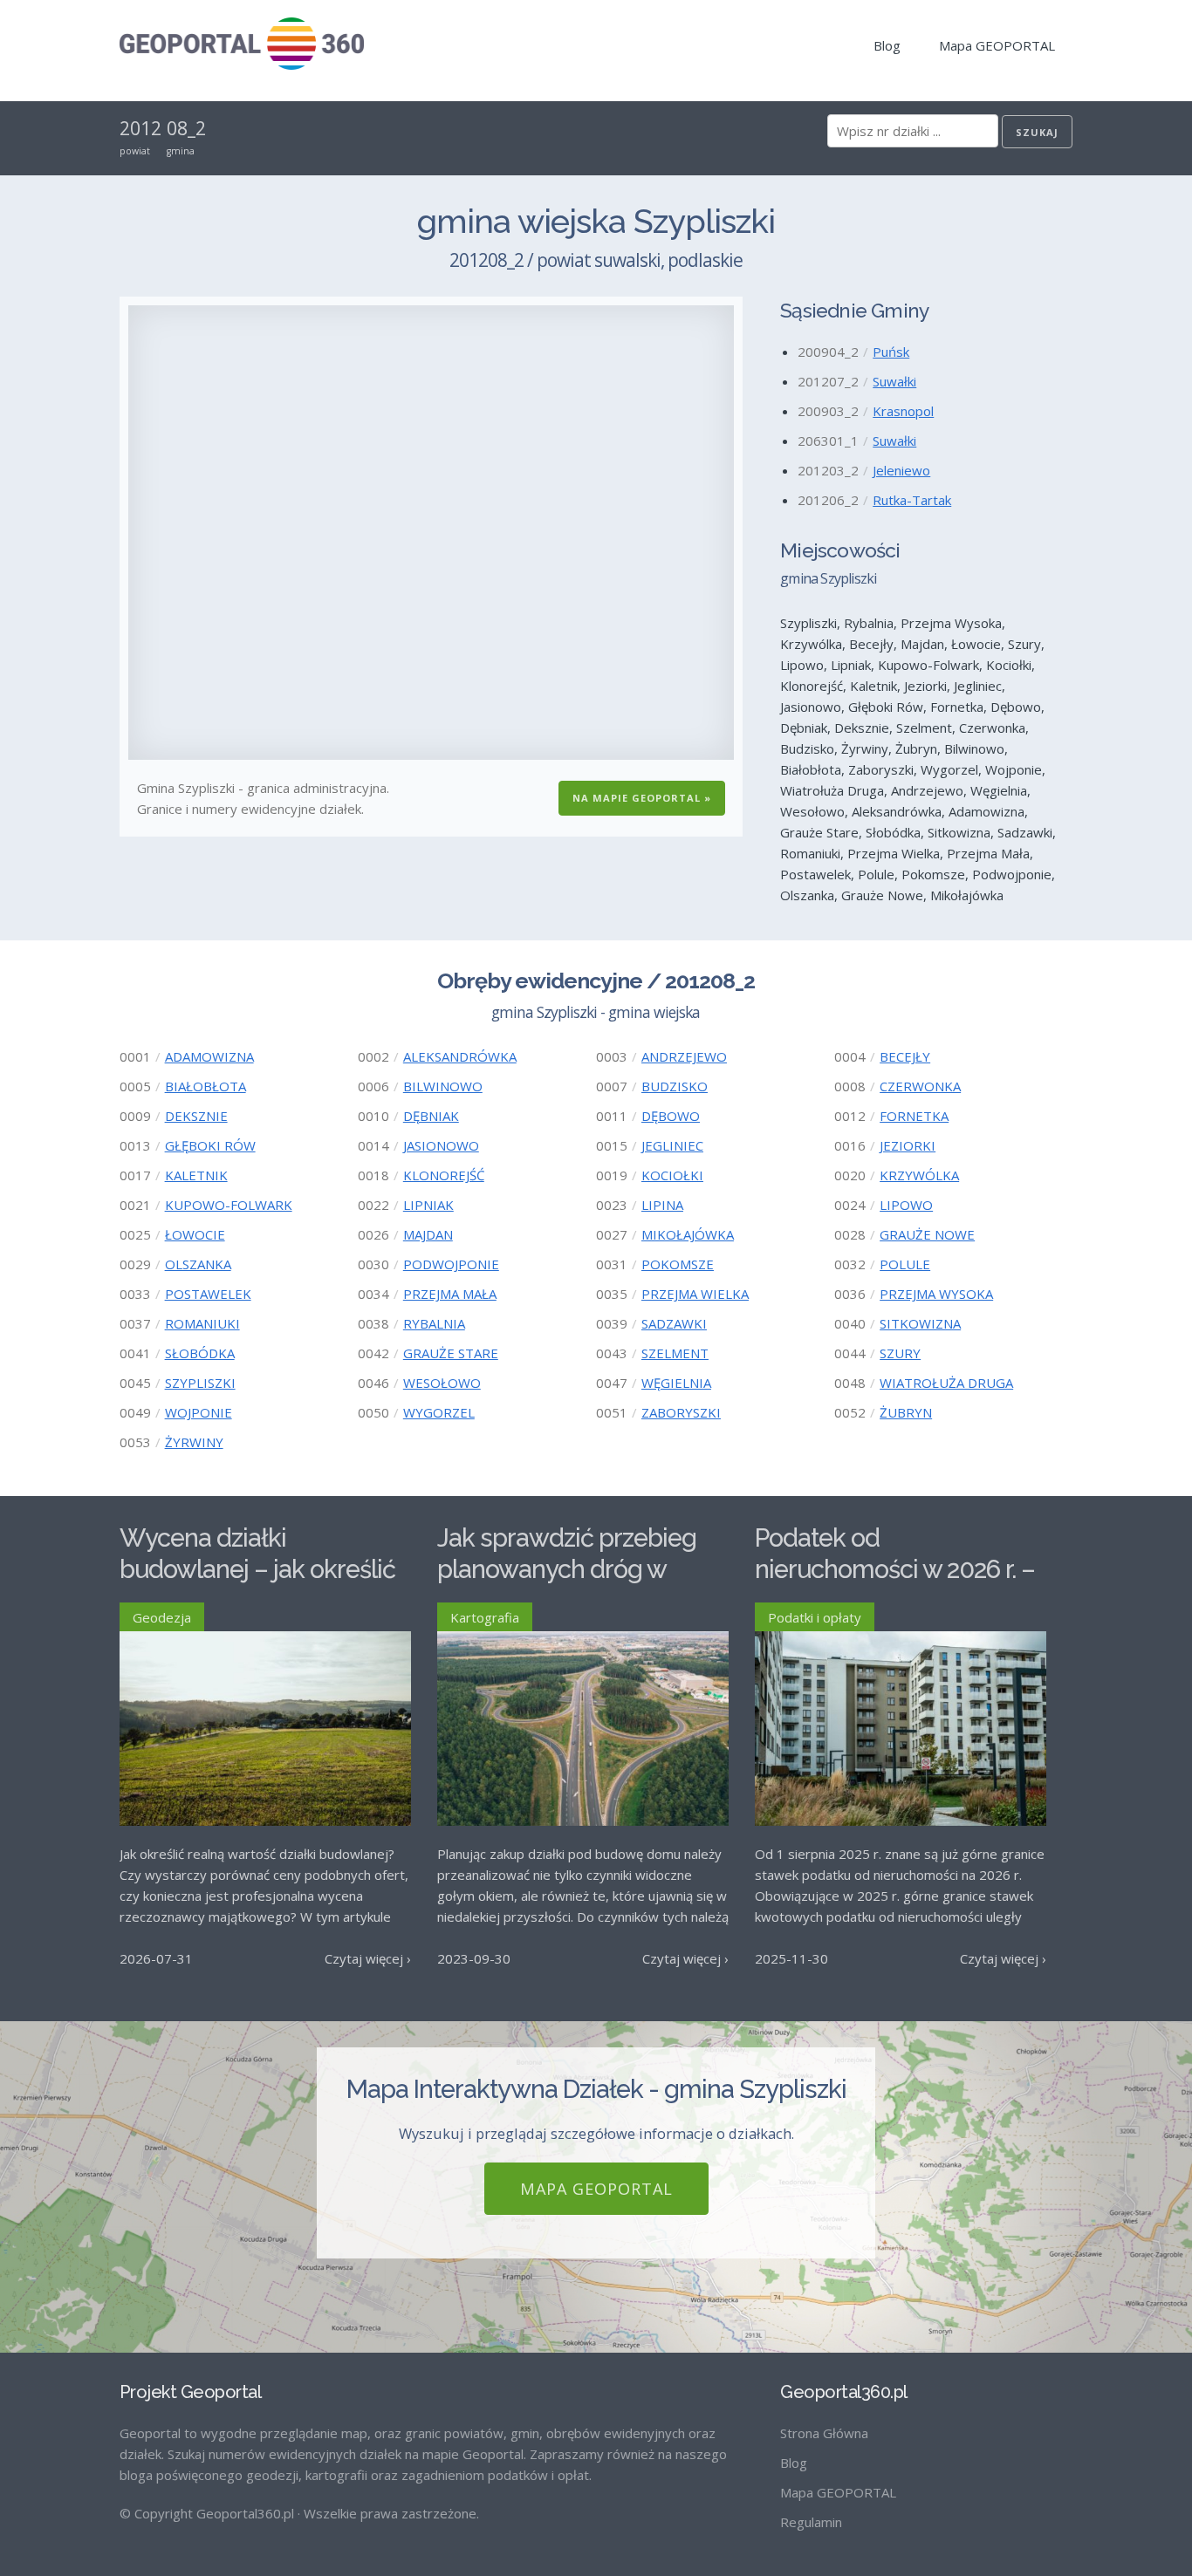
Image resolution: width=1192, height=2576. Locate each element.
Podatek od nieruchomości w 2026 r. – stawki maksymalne (895, 1570)
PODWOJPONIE (451, 1264)
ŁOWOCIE (195, 1234)
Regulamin (811, 2522)
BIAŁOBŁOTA (206, 1086)
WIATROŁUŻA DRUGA (946, 1383)
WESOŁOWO (442, 1383)
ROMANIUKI (202, 1323)
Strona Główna (824, 2433)
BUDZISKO (675, 1086)
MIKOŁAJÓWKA (688, 1234)
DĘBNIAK (431, 1116)
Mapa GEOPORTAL (997, 45)
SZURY (900, 1353)
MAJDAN (428, 1234)
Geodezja (162, 1617)
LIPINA (662, 1205)
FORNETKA (914, 1116)
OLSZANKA (198, 1264)
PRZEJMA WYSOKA (936, 1294)
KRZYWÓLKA (919, 1175)
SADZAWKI (674, 1323)
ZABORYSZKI (681, 1412)
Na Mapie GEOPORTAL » (642, 798)
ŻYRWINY (194, 1442)
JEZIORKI (908, 1145)
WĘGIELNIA (676, 1383)
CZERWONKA (920, 1086)
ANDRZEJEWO (684, 1056)
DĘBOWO (671, 1116)
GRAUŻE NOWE (927, 1234)
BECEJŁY (905, 1056)
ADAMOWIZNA (209, 1056)
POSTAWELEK (208, 1294)
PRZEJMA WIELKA (695, 1294)
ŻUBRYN (906, 1412)
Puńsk (891, 352)
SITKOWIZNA (920, 1323)
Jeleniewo (901, 470)
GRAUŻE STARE (451, 1353)
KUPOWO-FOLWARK (229, 1205)
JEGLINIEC (672, 1145)
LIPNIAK (428, 1205)
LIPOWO (906, 1205)
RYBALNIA (434, 1323)
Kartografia (485, 1617)
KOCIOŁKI (672, 1175)
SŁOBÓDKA (200, 1353)
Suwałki (894, 381)
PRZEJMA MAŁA (450, 1294)
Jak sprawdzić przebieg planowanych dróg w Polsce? (567, 1570)
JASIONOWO (441, 1145)
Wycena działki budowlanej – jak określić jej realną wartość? (257, 1570)
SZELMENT (675, 1353)
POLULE (905, 1264)
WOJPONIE (199, 1412)
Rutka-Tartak (912, 500)
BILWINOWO (443, 1086)
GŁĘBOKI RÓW (210, 1145)
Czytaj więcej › (368, 1958)
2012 (140, 128)
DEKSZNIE (196, 1116)
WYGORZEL (439, 1412)
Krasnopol (903, 411)
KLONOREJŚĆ (444, 1175)
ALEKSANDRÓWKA (460, 1056)
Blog (887, 45)
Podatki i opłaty (815, 1617)
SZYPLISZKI (200, 1383)
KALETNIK (196, 1175)
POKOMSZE (678, 1264)
